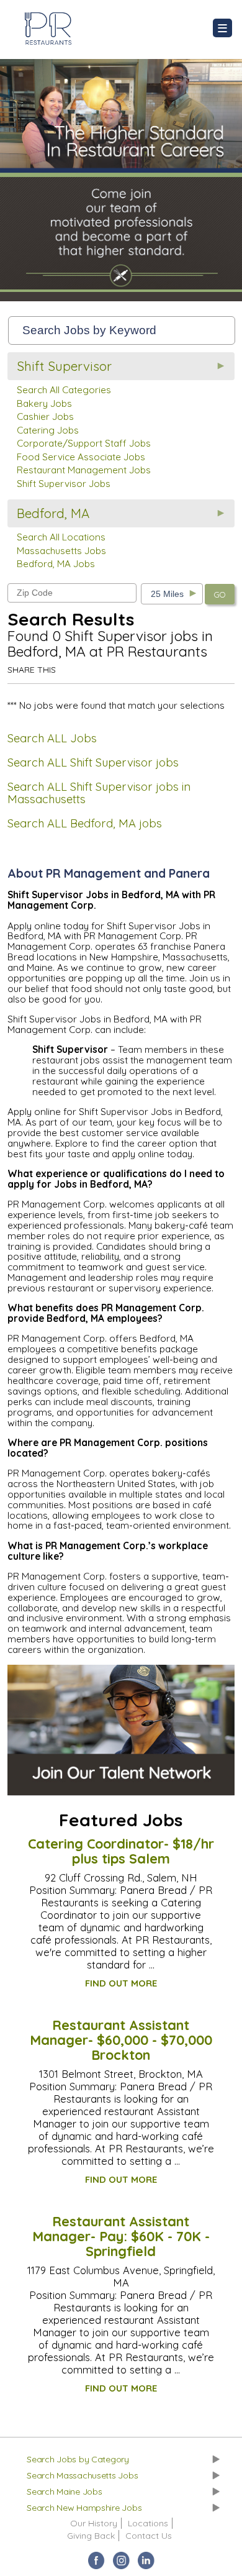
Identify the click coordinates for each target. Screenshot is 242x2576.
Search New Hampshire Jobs (84, 2508)
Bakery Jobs (44, 403)
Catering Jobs (48, 430)
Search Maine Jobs (64, 2492)
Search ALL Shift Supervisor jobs (93, 762)
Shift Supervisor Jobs (64, 484)
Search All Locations (61, 537)
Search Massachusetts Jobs (82, 2475)
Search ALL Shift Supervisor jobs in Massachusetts (99, 793)
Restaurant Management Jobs (84, 470)
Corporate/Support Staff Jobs (84, 443)
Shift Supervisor (64, 366)
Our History (94, 2523)
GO (220, 594)
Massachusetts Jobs (61, 551)
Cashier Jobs (45, 416)
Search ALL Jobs (52, 738)
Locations (148, 2523)
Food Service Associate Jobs (81, 457)
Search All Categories (64, 390)
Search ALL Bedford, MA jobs (85, 823)
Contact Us (149, 2536)
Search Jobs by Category (78, 2459)
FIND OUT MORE (121, 1983)
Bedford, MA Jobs (56, 564)
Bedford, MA (53, 513)
